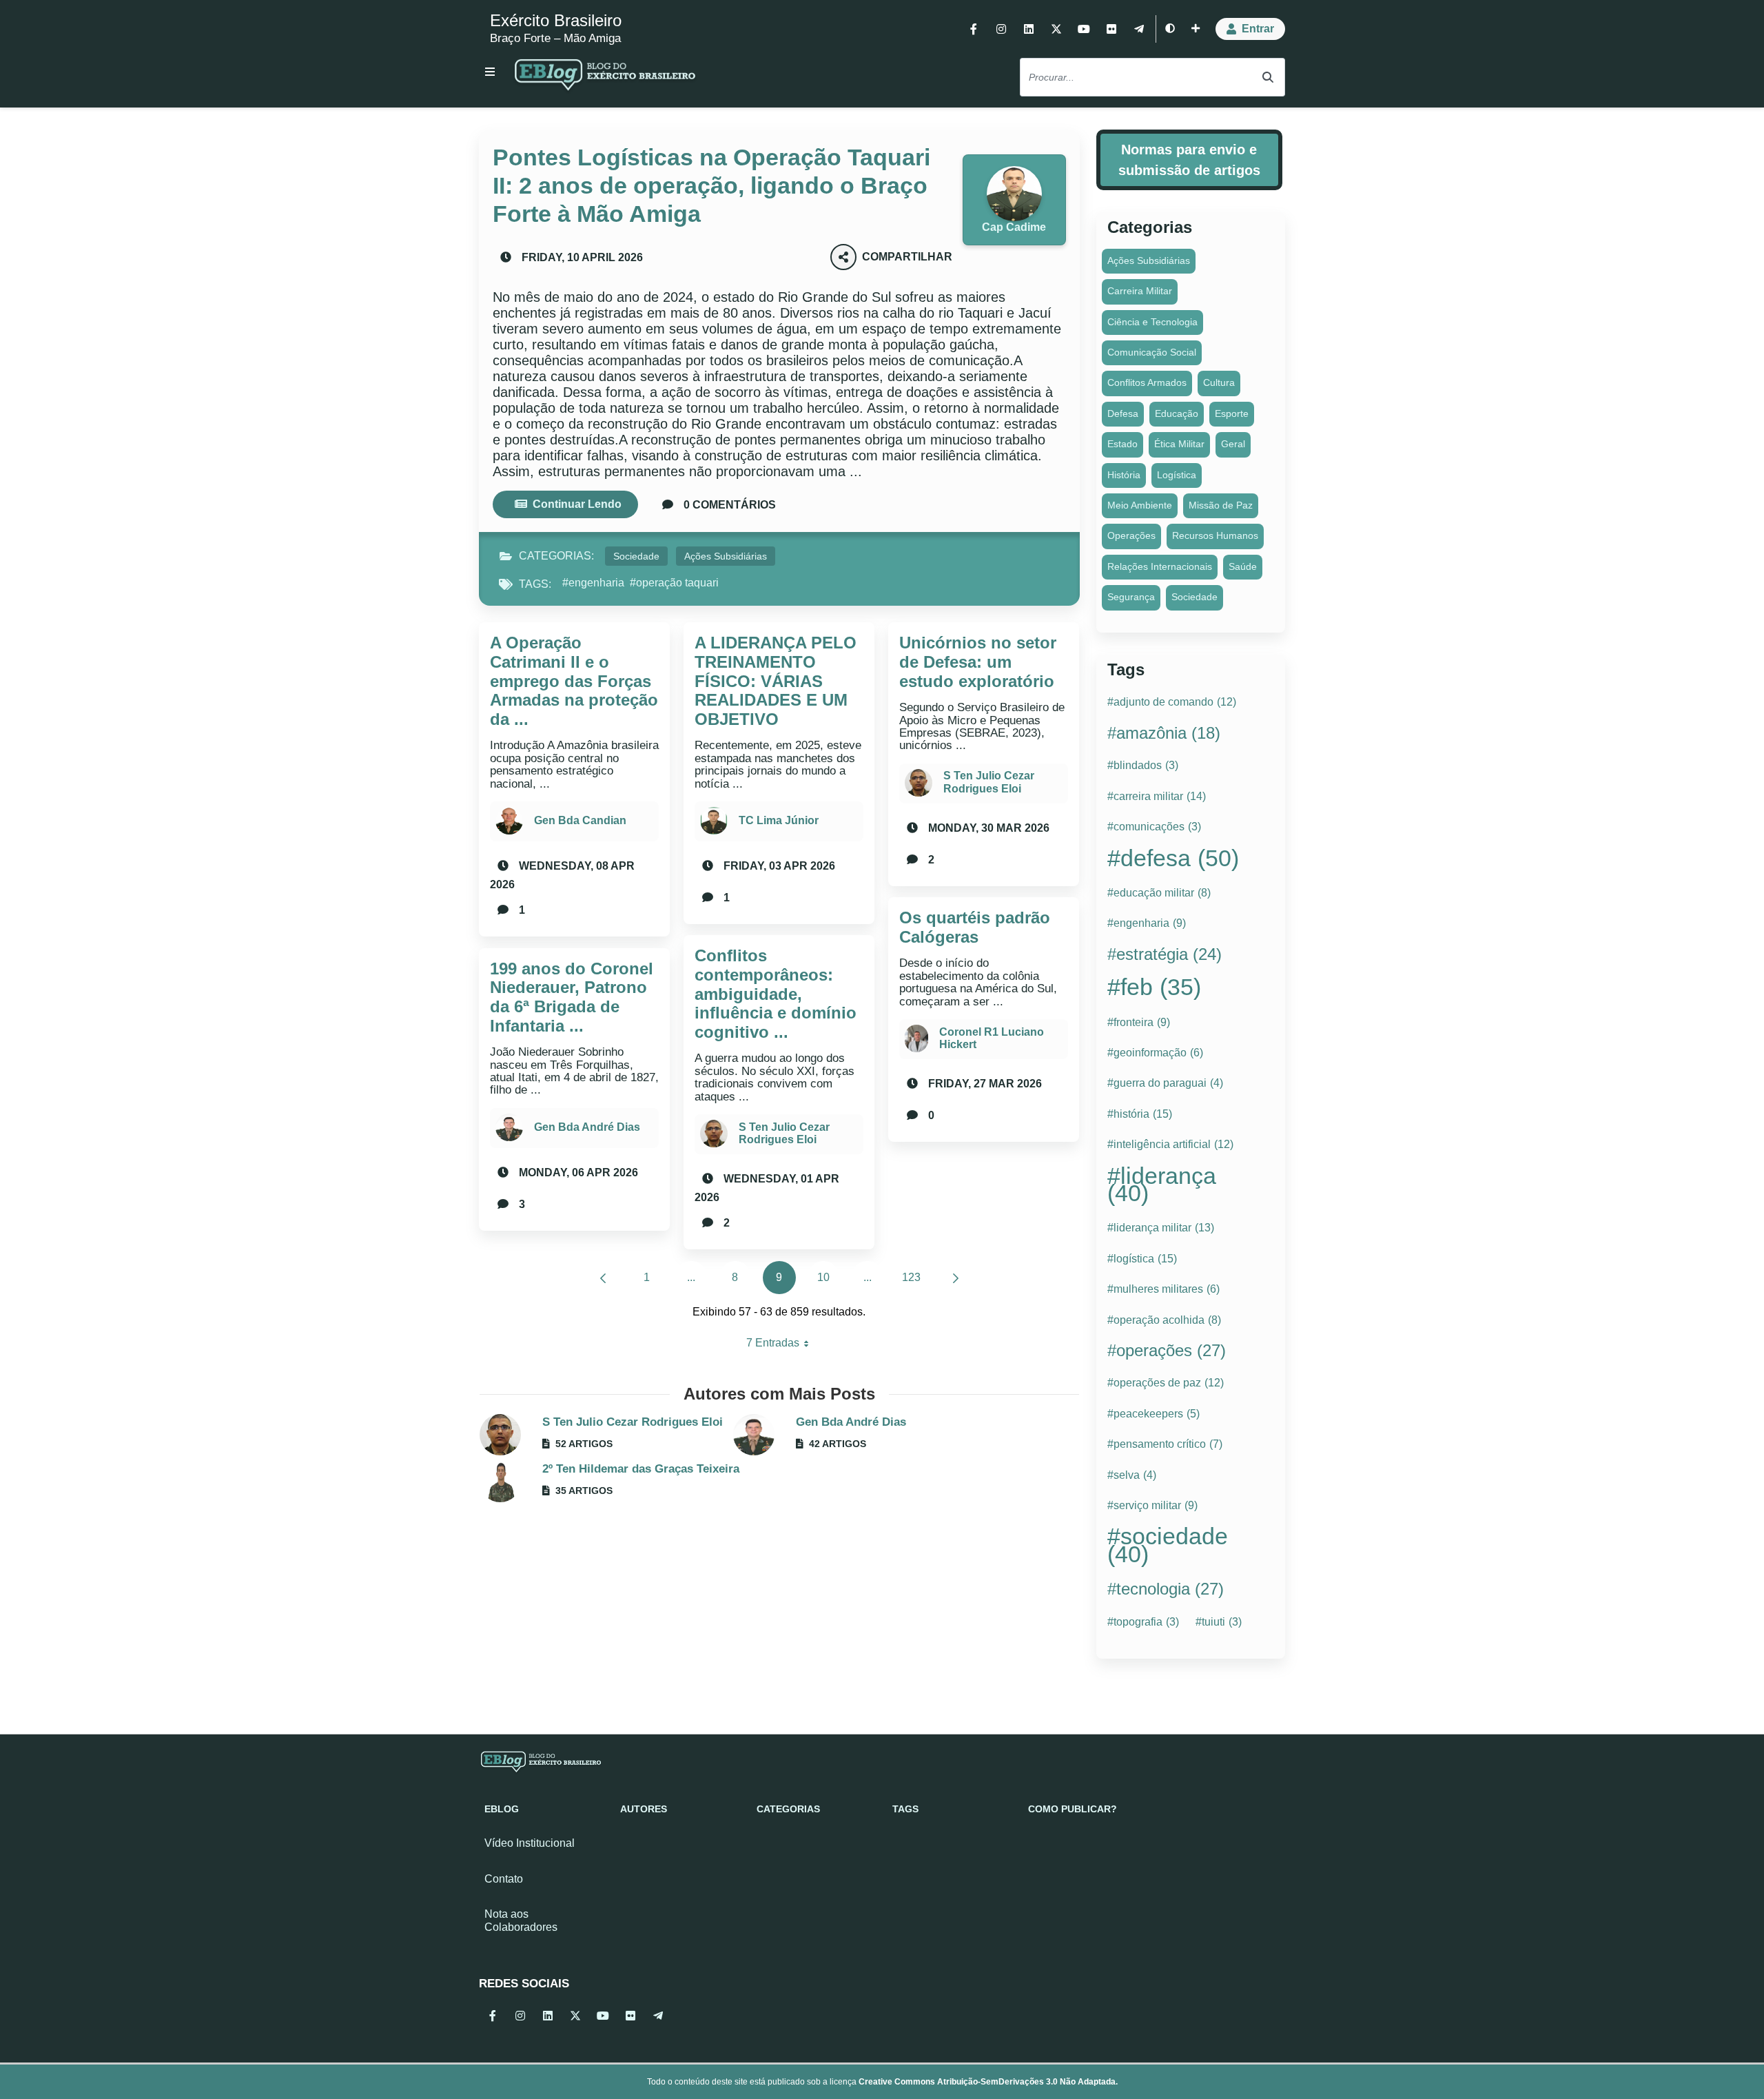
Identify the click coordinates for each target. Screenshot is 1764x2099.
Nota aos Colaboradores (521, 1921)
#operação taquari (674, 583)
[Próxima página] (956, 1278)
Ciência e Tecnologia (1152, 322)
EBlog (502, 1809)
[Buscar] (1268, 78)
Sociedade (636, 556)
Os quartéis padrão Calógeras (975, 927)
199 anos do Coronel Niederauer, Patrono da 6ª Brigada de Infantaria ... (572, 997)
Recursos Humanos (1215, 535)
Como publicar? (1073, 1809)
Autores (644, 1809)
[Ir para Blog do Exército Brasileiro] (605, 77)
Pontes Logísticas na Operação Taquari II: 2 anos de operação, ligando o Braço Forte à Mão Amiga (711, 185)
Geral (1233, 444)
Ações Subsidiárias (726, 556)
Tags (905, 1809)
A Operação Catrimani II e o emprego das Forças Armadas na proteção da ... (574, 680)
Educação (1177, 413)
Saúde (1243, 566)
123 (915, 1281)
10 (829, 1281)
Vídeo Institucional (530, 1843)
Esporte (1232, 413)
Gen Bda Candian (580, 820)
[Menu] (490, 72)
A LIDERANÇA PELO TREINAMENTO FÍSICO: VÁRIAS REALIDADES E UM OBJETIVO (776, 680)
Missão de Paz (1221, 505)
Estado (1122, 444)
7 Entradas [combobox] (783, 1346)
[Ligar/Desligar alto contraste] (1170, 29)
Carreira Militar (1140, 291)
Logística (1177, 475)
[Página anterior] (603, 1278)
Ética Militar (1179, 444)
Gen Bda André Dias (587, 1127)
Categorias (788, 1809)
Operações (1131, 535)
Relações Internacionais (1160, 566)
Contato (504, 1879)
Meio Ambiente (1140, 505)
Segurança (1131, 597)
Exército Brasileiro (556, 20)
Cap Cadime (1014, 227)
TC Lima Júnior (779, 820)
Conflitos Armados (1147, 382)
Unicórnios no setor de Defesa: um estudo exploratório (978, 662)
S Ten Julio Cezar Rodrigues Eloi (784, 1133)
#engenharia (593, 583)
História (1124, 475)
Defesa (1123, 413)
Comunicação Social (1152, 352)
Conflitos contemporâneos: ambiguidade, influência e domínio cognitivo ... (776, 993)
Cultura (1219, 382)
